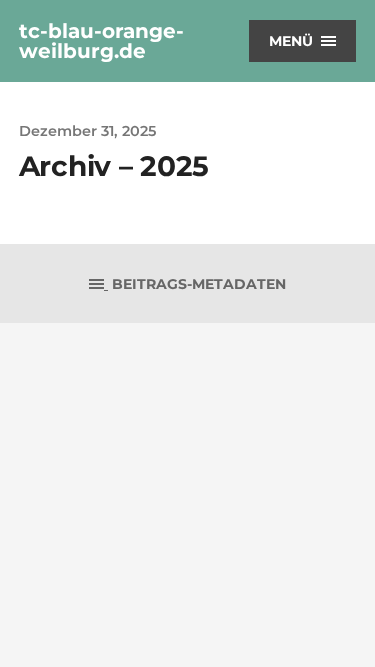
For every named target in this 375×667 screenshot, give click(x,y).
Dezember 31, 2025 (87, 131)
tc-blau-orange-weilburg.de (101, 41)
